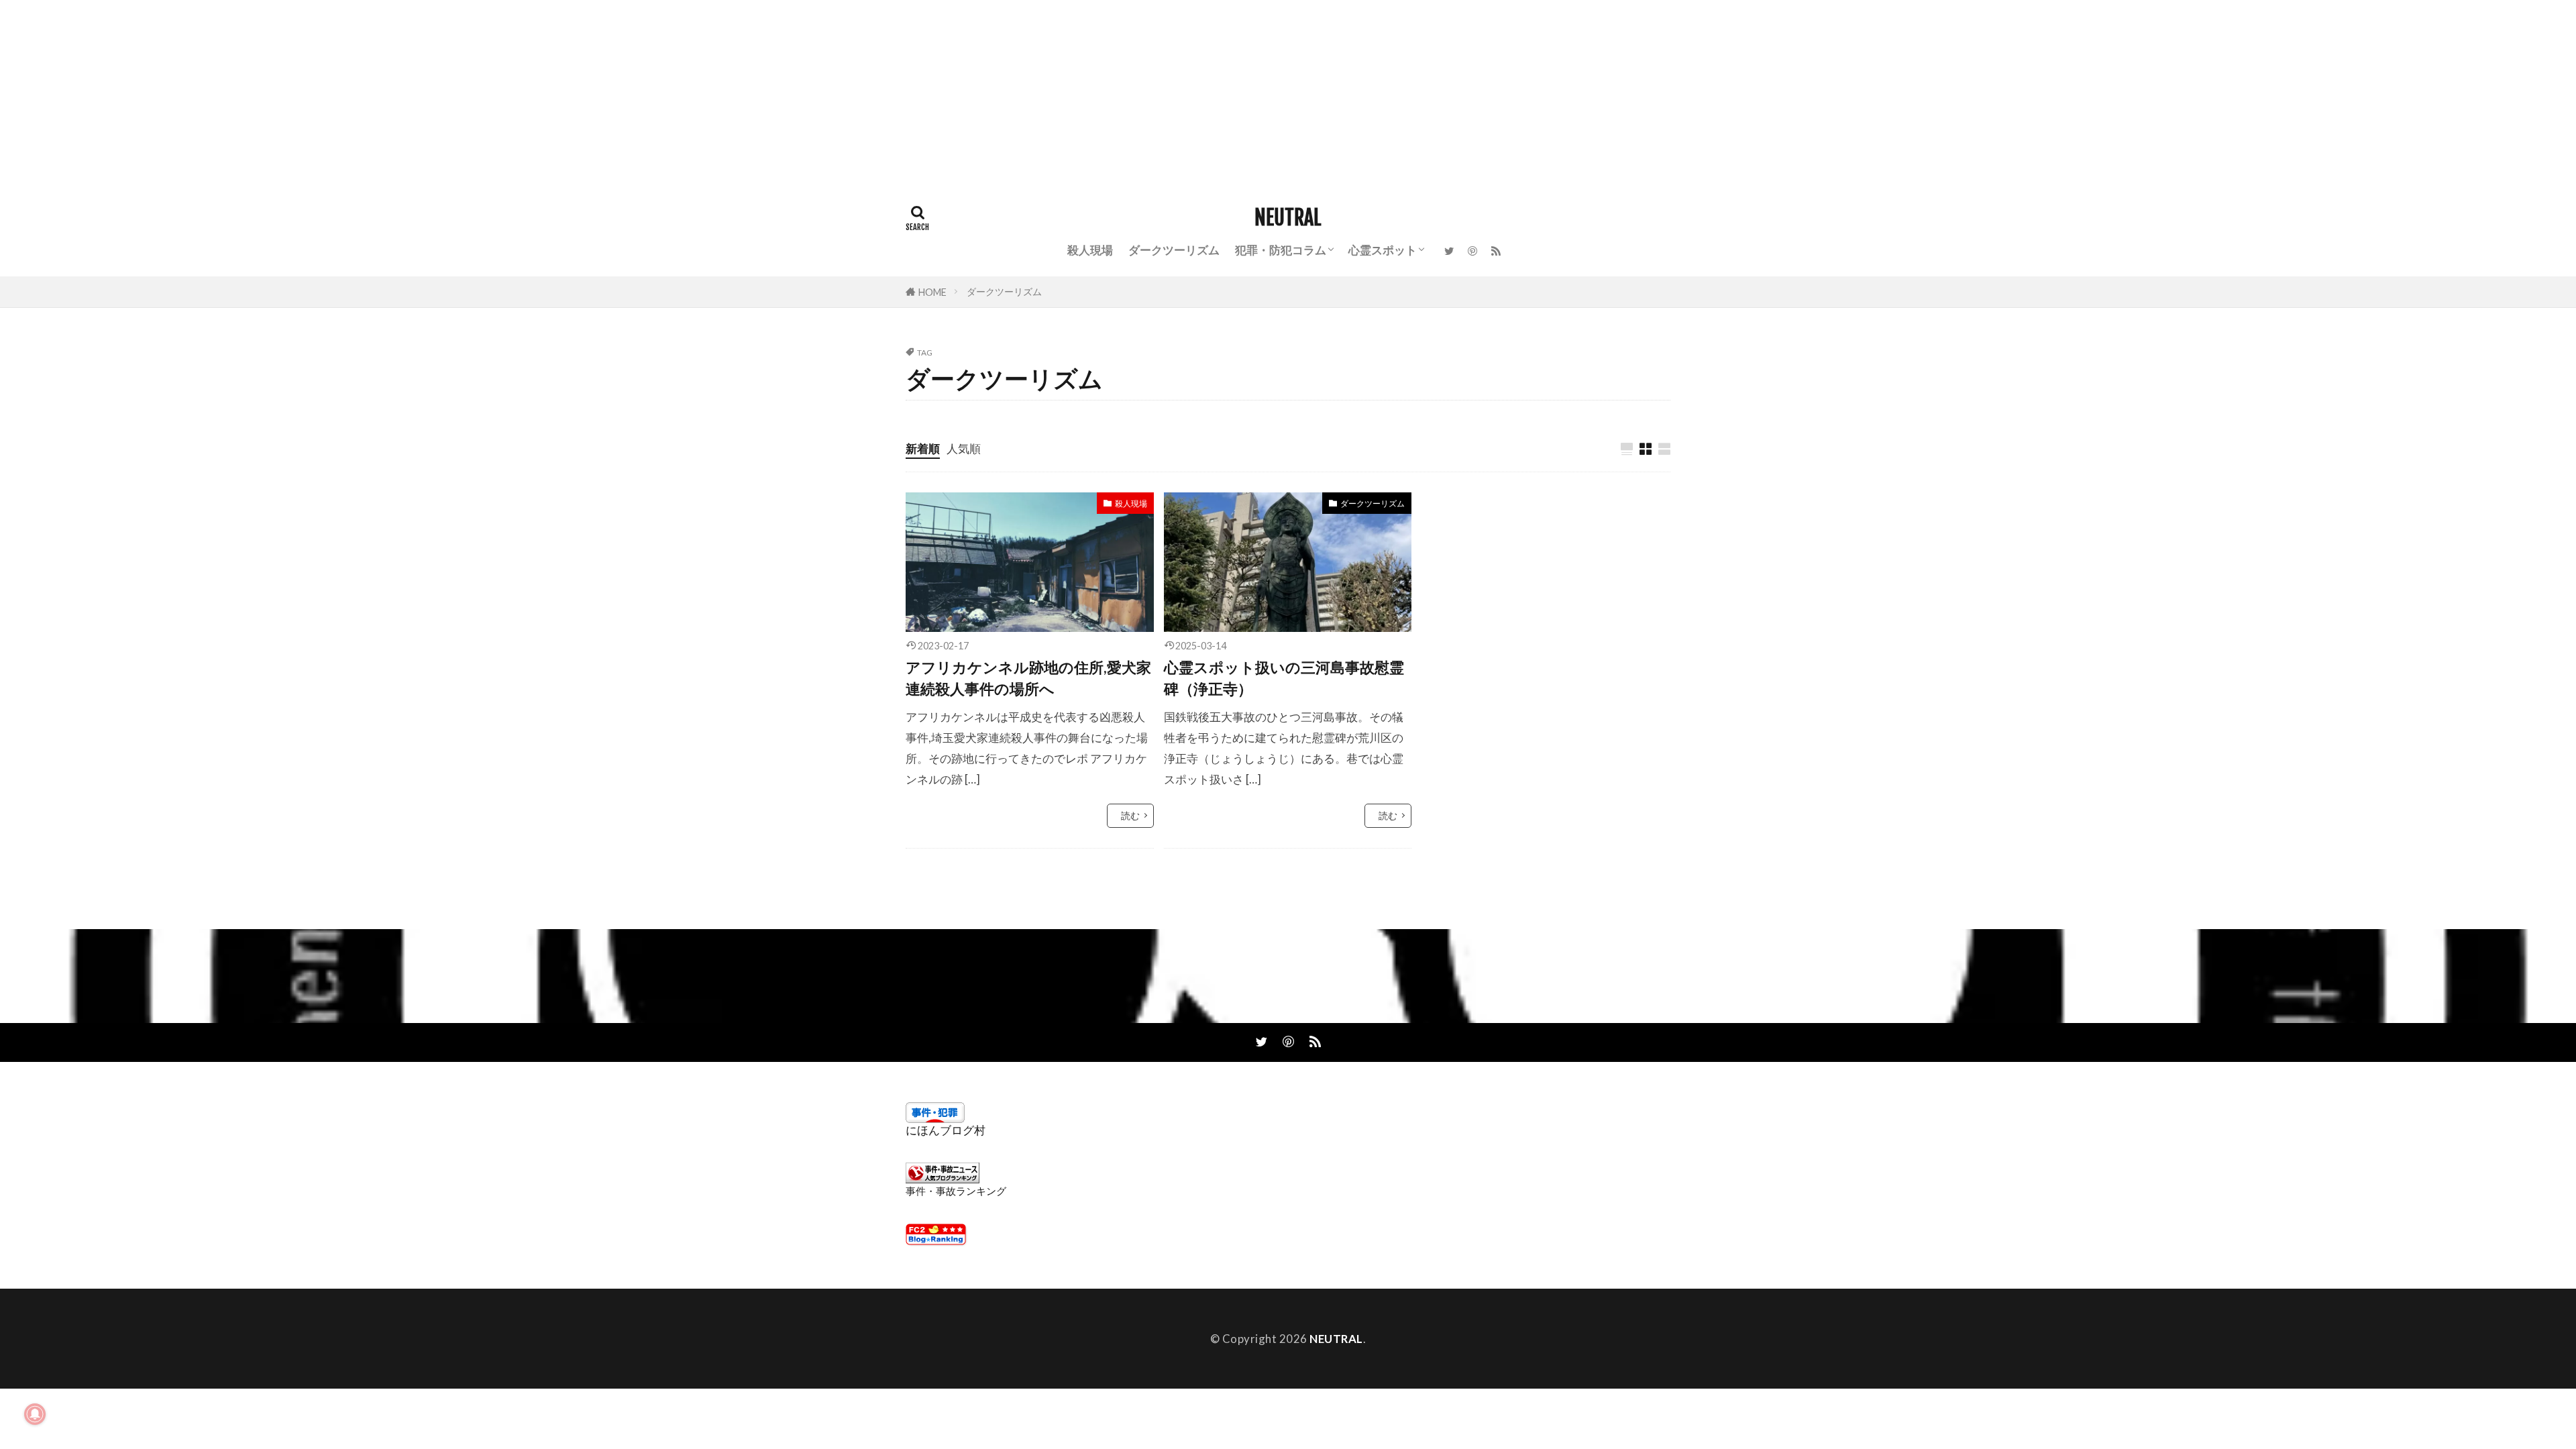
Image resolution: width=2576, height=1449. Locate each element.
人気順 (964, 448)
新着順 (923, 448)
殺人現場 (1090, 250)
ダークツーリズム (1174, 250)
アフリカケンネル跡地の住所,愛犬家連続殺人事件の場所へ (1028, 678)
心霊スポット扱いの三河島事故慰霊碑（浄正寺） (1284, 678)
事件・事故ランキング (956, 1191)
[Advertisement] (402, 94)
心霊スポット (1383, 250)
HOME (932, 292)
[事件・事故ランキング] (943, 1179)
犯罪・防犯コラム (1281, 250)
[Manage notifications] (35, 1414)
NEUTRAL (1288, 218)
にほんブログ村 (946, 1130)
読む (1130, 815)
